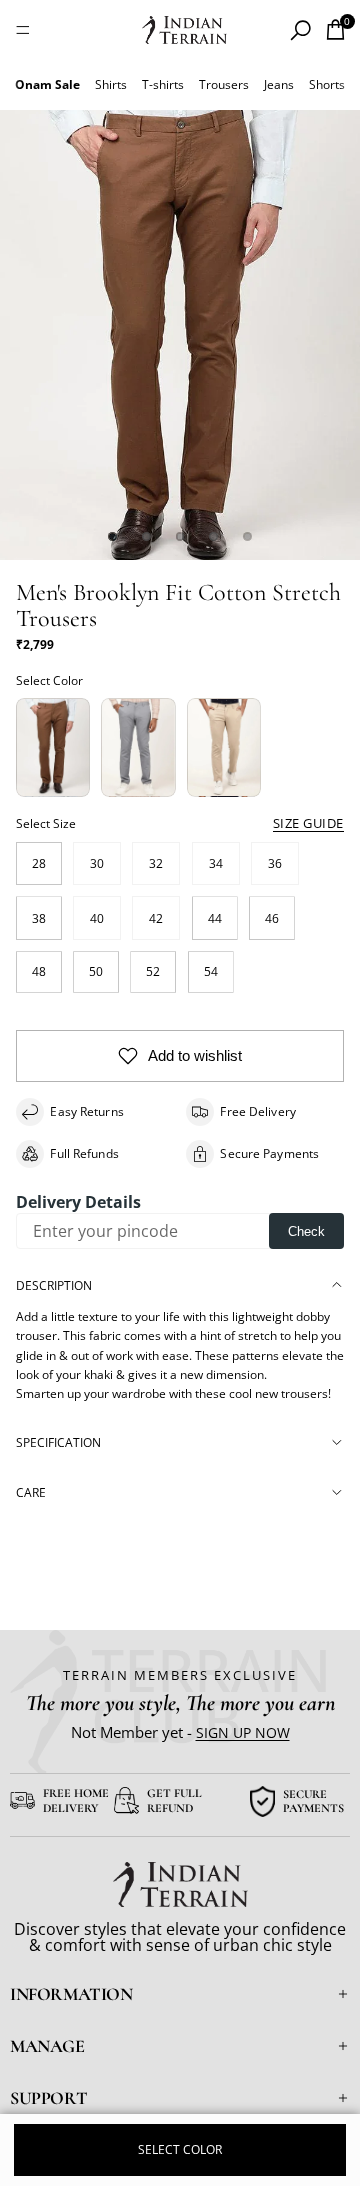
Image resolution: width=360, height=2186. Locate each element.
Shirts (111, 84)
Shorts (327, 84)
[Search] (300, 30)
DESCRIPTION (54, 1285)
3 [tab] (180, 536)
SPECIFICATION (58, 1442)
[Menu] (23, 30)
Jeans (279, 84)
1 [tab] (113, 536)
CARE (31, 1492)
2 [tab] (146, 536)
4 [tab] (214, 536)
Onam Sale (47, 84)
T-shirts (163, 84)
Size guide (308, 823)
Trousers (224, 84)
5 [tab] (247, 536)
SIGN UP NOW (243, 1732)
